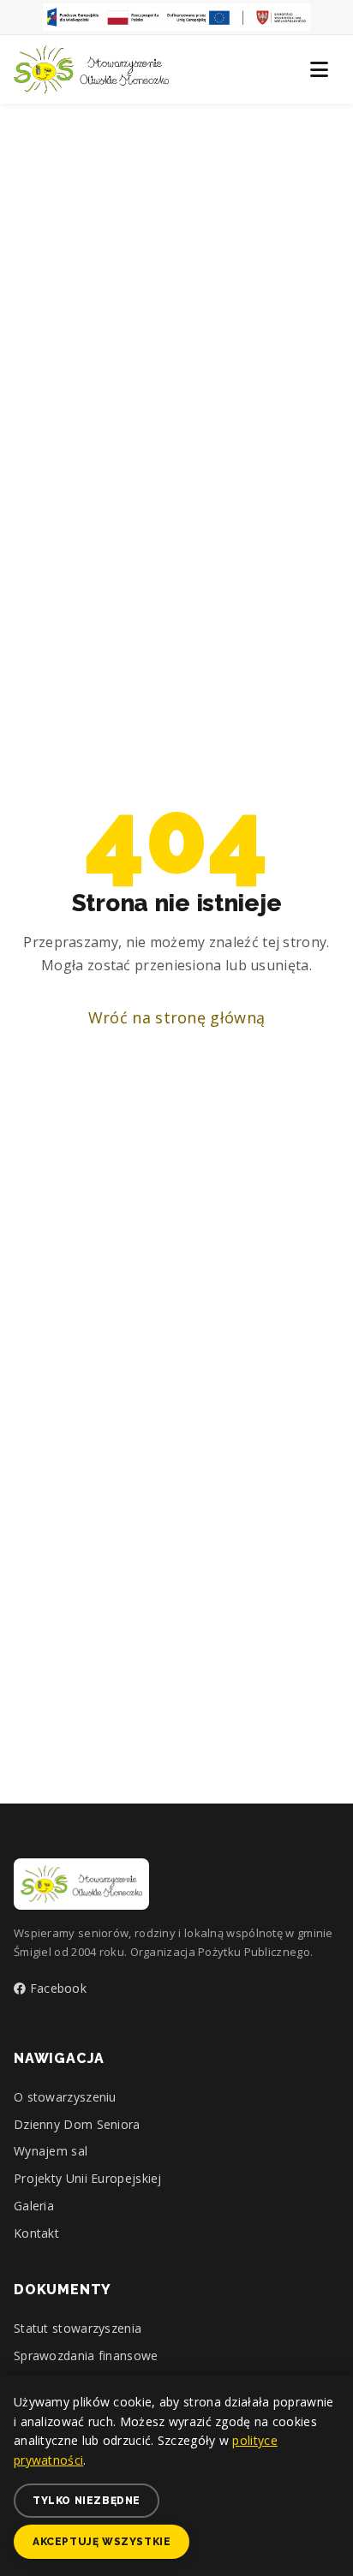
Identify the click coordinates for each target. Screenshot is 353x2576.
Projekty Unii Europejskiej (88, 2178)
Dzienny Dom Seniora (77, 2124)
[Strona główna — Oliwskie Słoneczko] (91, 69)
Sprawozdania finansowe (86, 2355)
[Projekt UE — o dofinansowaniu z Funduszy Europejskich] (176, 17)
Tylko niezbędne (87, 2501)
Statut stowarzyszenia (78, 2328)
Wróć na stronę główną (176, 1017)
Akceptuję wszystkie (102, 2542)
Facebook (56, 1988)
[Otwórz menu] (319, 69)
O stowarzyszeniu (65, 2097)
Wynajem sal (51, 2151)
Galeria (34, 2206)
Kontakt (36, 2233)
